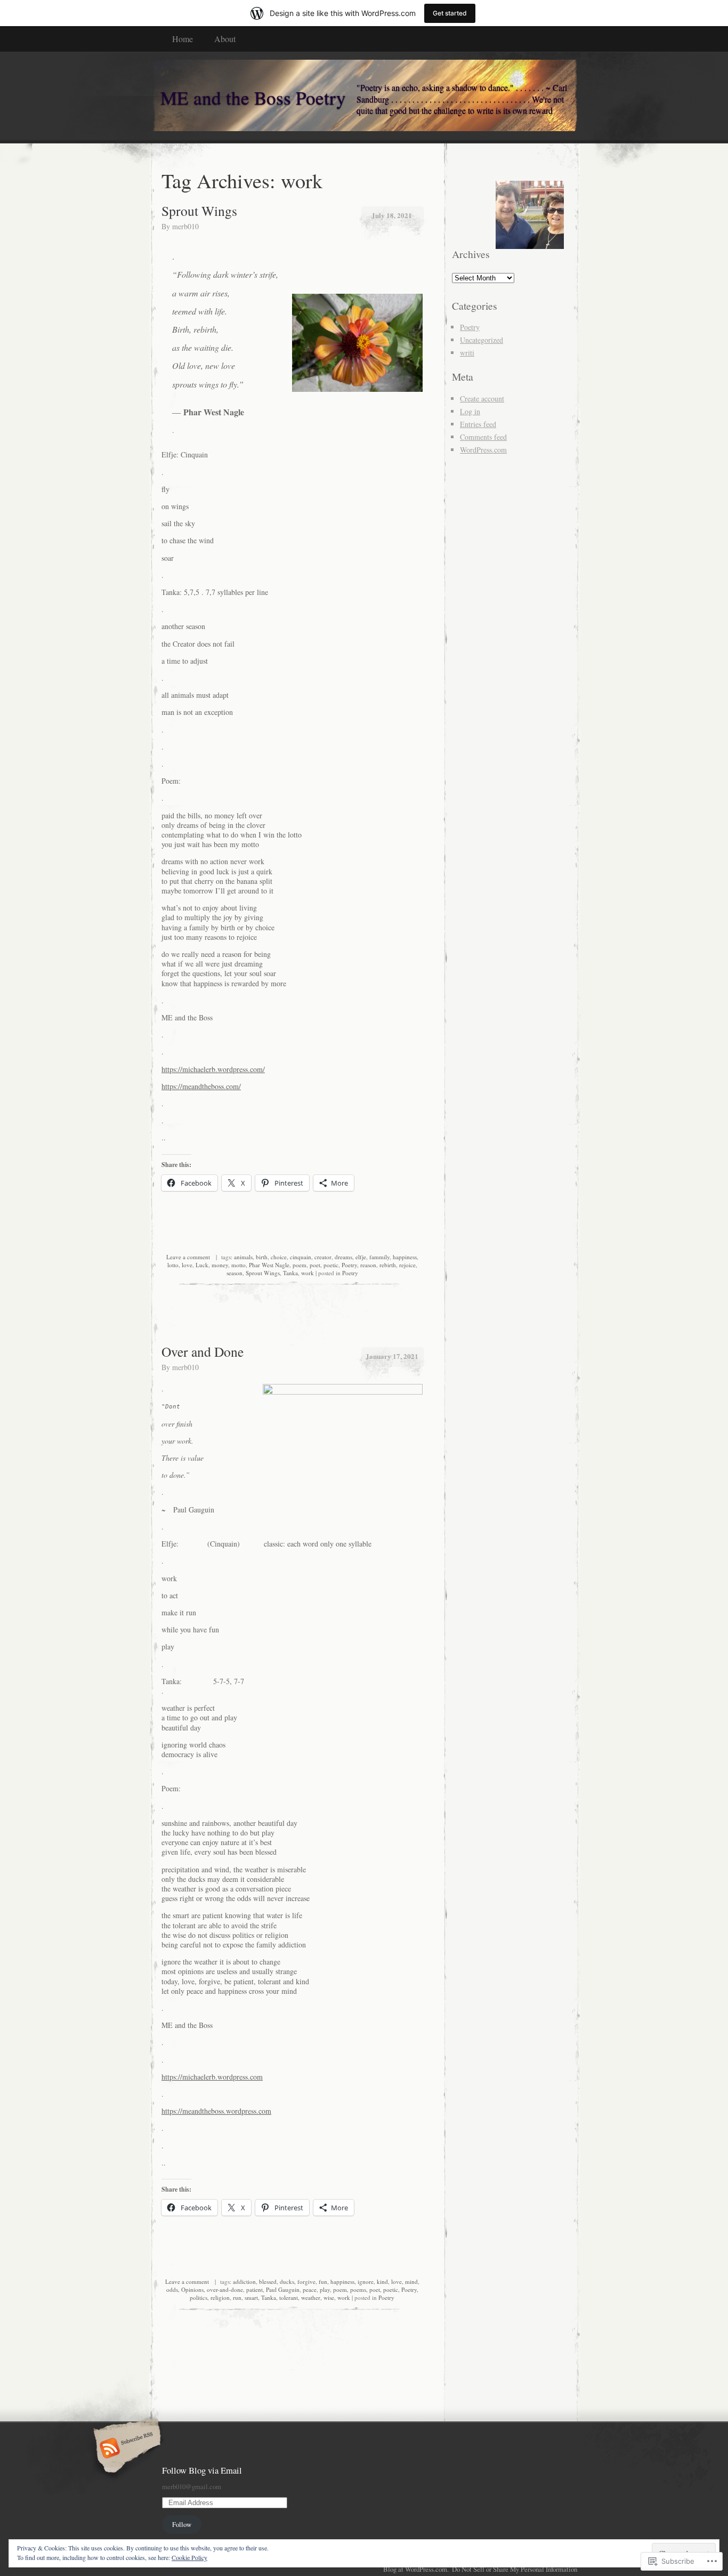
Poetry (349, 1265)
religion (220, 2297)
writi (467, 353)
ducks (287, 2281)
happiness (405, 1257)
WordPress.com (483, 450)
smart (251, 2297)
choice (279, 1257)
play (325, 2289)
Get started (450, 13)
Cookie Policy (189, 2557)
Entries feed (478, 424)
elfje (361, 1257)
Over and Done (203, 1351)
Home (183, 39)
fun (323, 2281)
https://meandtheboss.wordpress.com (216, 2111)
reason (368, 1265)
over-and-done (225, 2289)
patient (254, 2289)
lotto (173, 1265)
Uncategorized (482, 340)
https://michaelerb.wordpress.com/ (213, 1069)
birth (262, 1257)
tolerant (289, 2297)
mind (411, 2281)
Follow (182, 2524)
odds (172, 2289)
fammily (379, 1257)
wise (329, 2297)
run (237, 2297)
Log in (470, 411)
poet (315, 1265)
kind (382, 2281)
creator (323, 1257)
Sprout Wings (199, 211)
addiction (244, 2281)
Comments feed (483, 437)
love (187, 1265)
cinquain (301, 1257)
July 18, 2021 (392, 215)
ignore (366, 2281)
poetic (331, 1265)
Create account (482, 399)
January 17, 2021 (392, 1356)
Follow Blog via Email (202, 2470)
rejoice (407, 1265)
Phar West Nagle (269, 1265)
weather (311, 2297)
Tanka (290, 1273)
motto (238, 1265)
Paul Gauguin (283, 2289)
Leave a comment (188, 1257)
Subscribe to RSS (126, 2449)
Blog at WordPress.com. (416, 2569)
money (220, 1265)
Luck (202, 1265)
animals (243, 1257)
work (308, 1273)
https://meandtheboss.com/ (201, 1086)
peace (310, 2289)
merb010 (185, 226)
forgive (306, 2281)
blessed (268, 2281)
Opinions (192, 2289)
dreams (343, 1257)
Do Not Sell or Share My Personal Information (515, 2569)
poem (300, 1265)
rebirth (388, 1265)
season (234, 1273)
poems (358, 2289)
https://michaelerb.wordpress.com (212, 2077)
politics (199, 2297)
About (225, 39)
